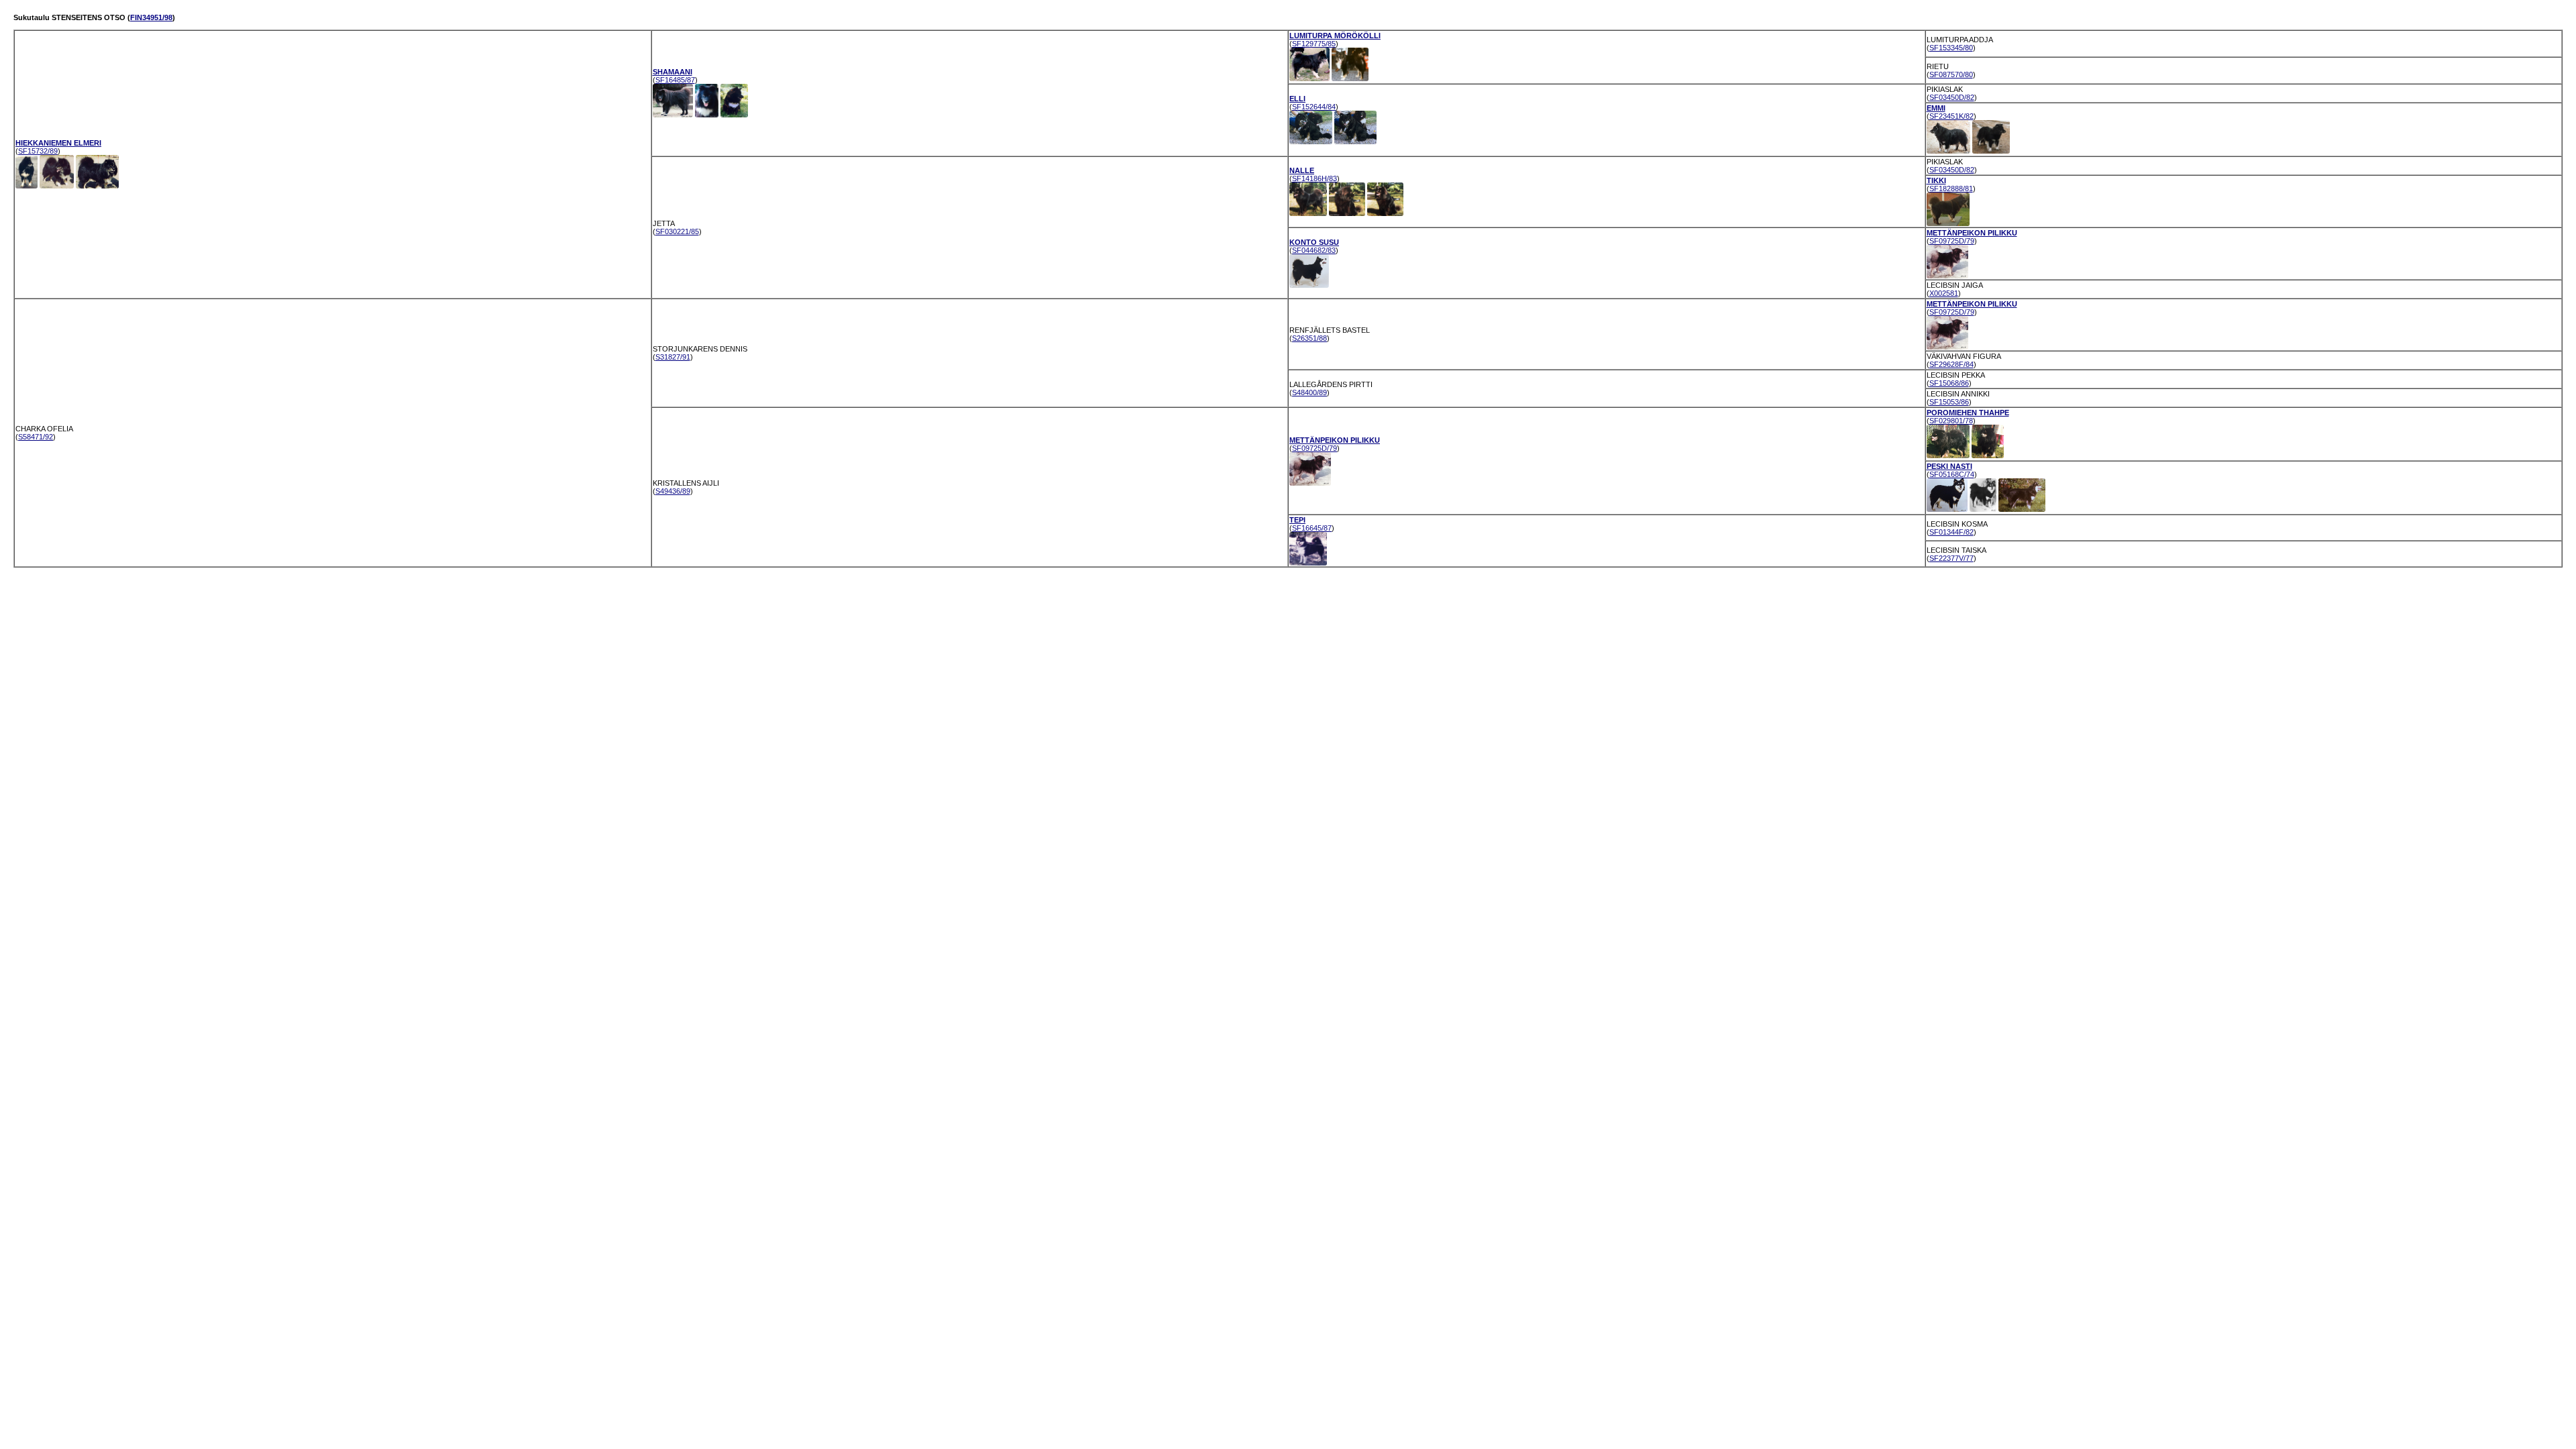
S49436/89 (673, 491)
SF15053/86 (1949, 402)
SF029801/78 (1951, 421)
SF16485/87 (675, 80)
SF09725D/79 (1952, 241)
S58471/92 (36, 437)
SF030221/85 (677, 231)
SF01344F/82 (1951, 532)
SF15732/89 (38, 151)
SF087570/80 (1951, 74)
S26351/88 (1309, 338)
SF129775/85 (1314, 44)
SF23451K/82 (1951, 116)
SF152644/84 (1314, 107)
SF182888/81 (1951, 189)
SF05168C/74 (1952, 474)
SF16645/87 (1312, 528)
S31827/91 (673, 357)
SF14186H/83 (1314, 178)
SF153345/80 (1951, 48)
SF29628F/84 (1951, 364)
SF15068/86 (1949, 383)
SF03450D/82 (1952, 97)
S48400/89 (1309, 392)
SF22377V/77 (1951, 558)
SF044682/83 (1314, 250)
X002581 (1944, 293)
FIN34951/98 (151, 17)
